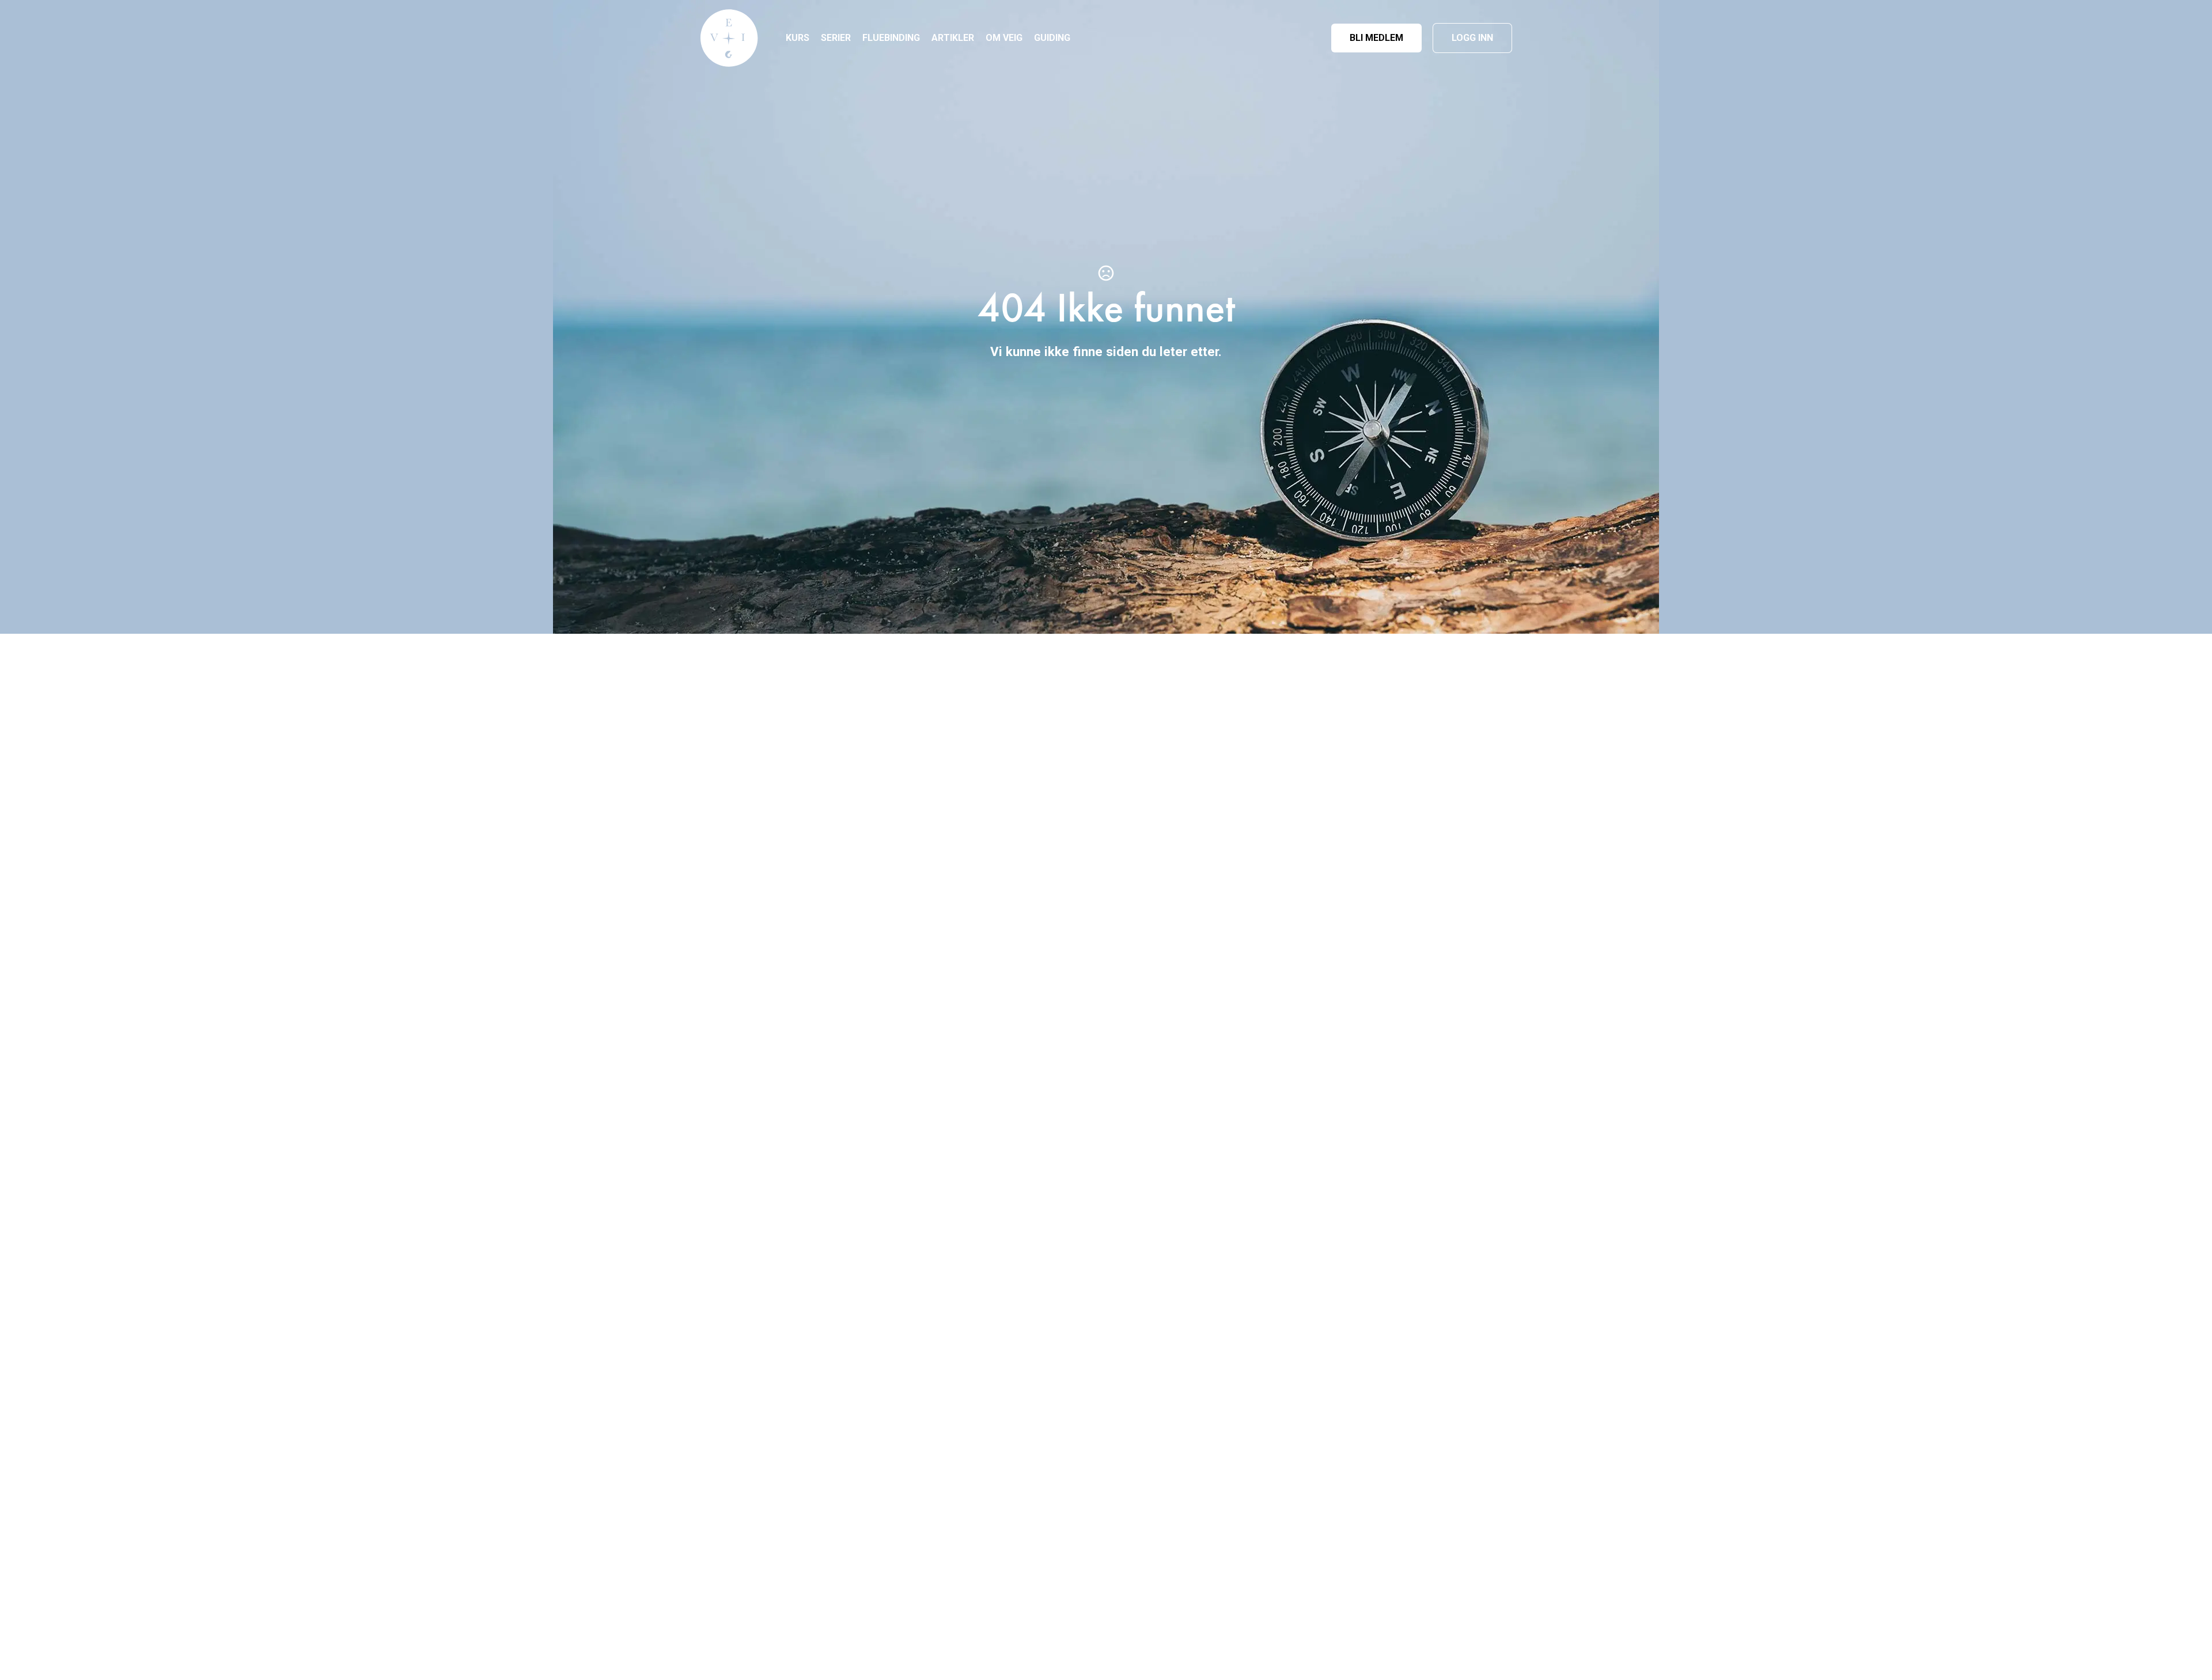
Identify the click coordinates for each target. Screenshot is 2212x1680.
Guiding (1052, 38)
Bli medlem (1376, 38)
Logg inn (1472, 38)
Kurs (798, 38)
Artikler (953, 38)
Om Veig (1004, 38)
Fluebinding (891, 38)
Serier (836, 38)
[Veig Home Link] (729, 38)
